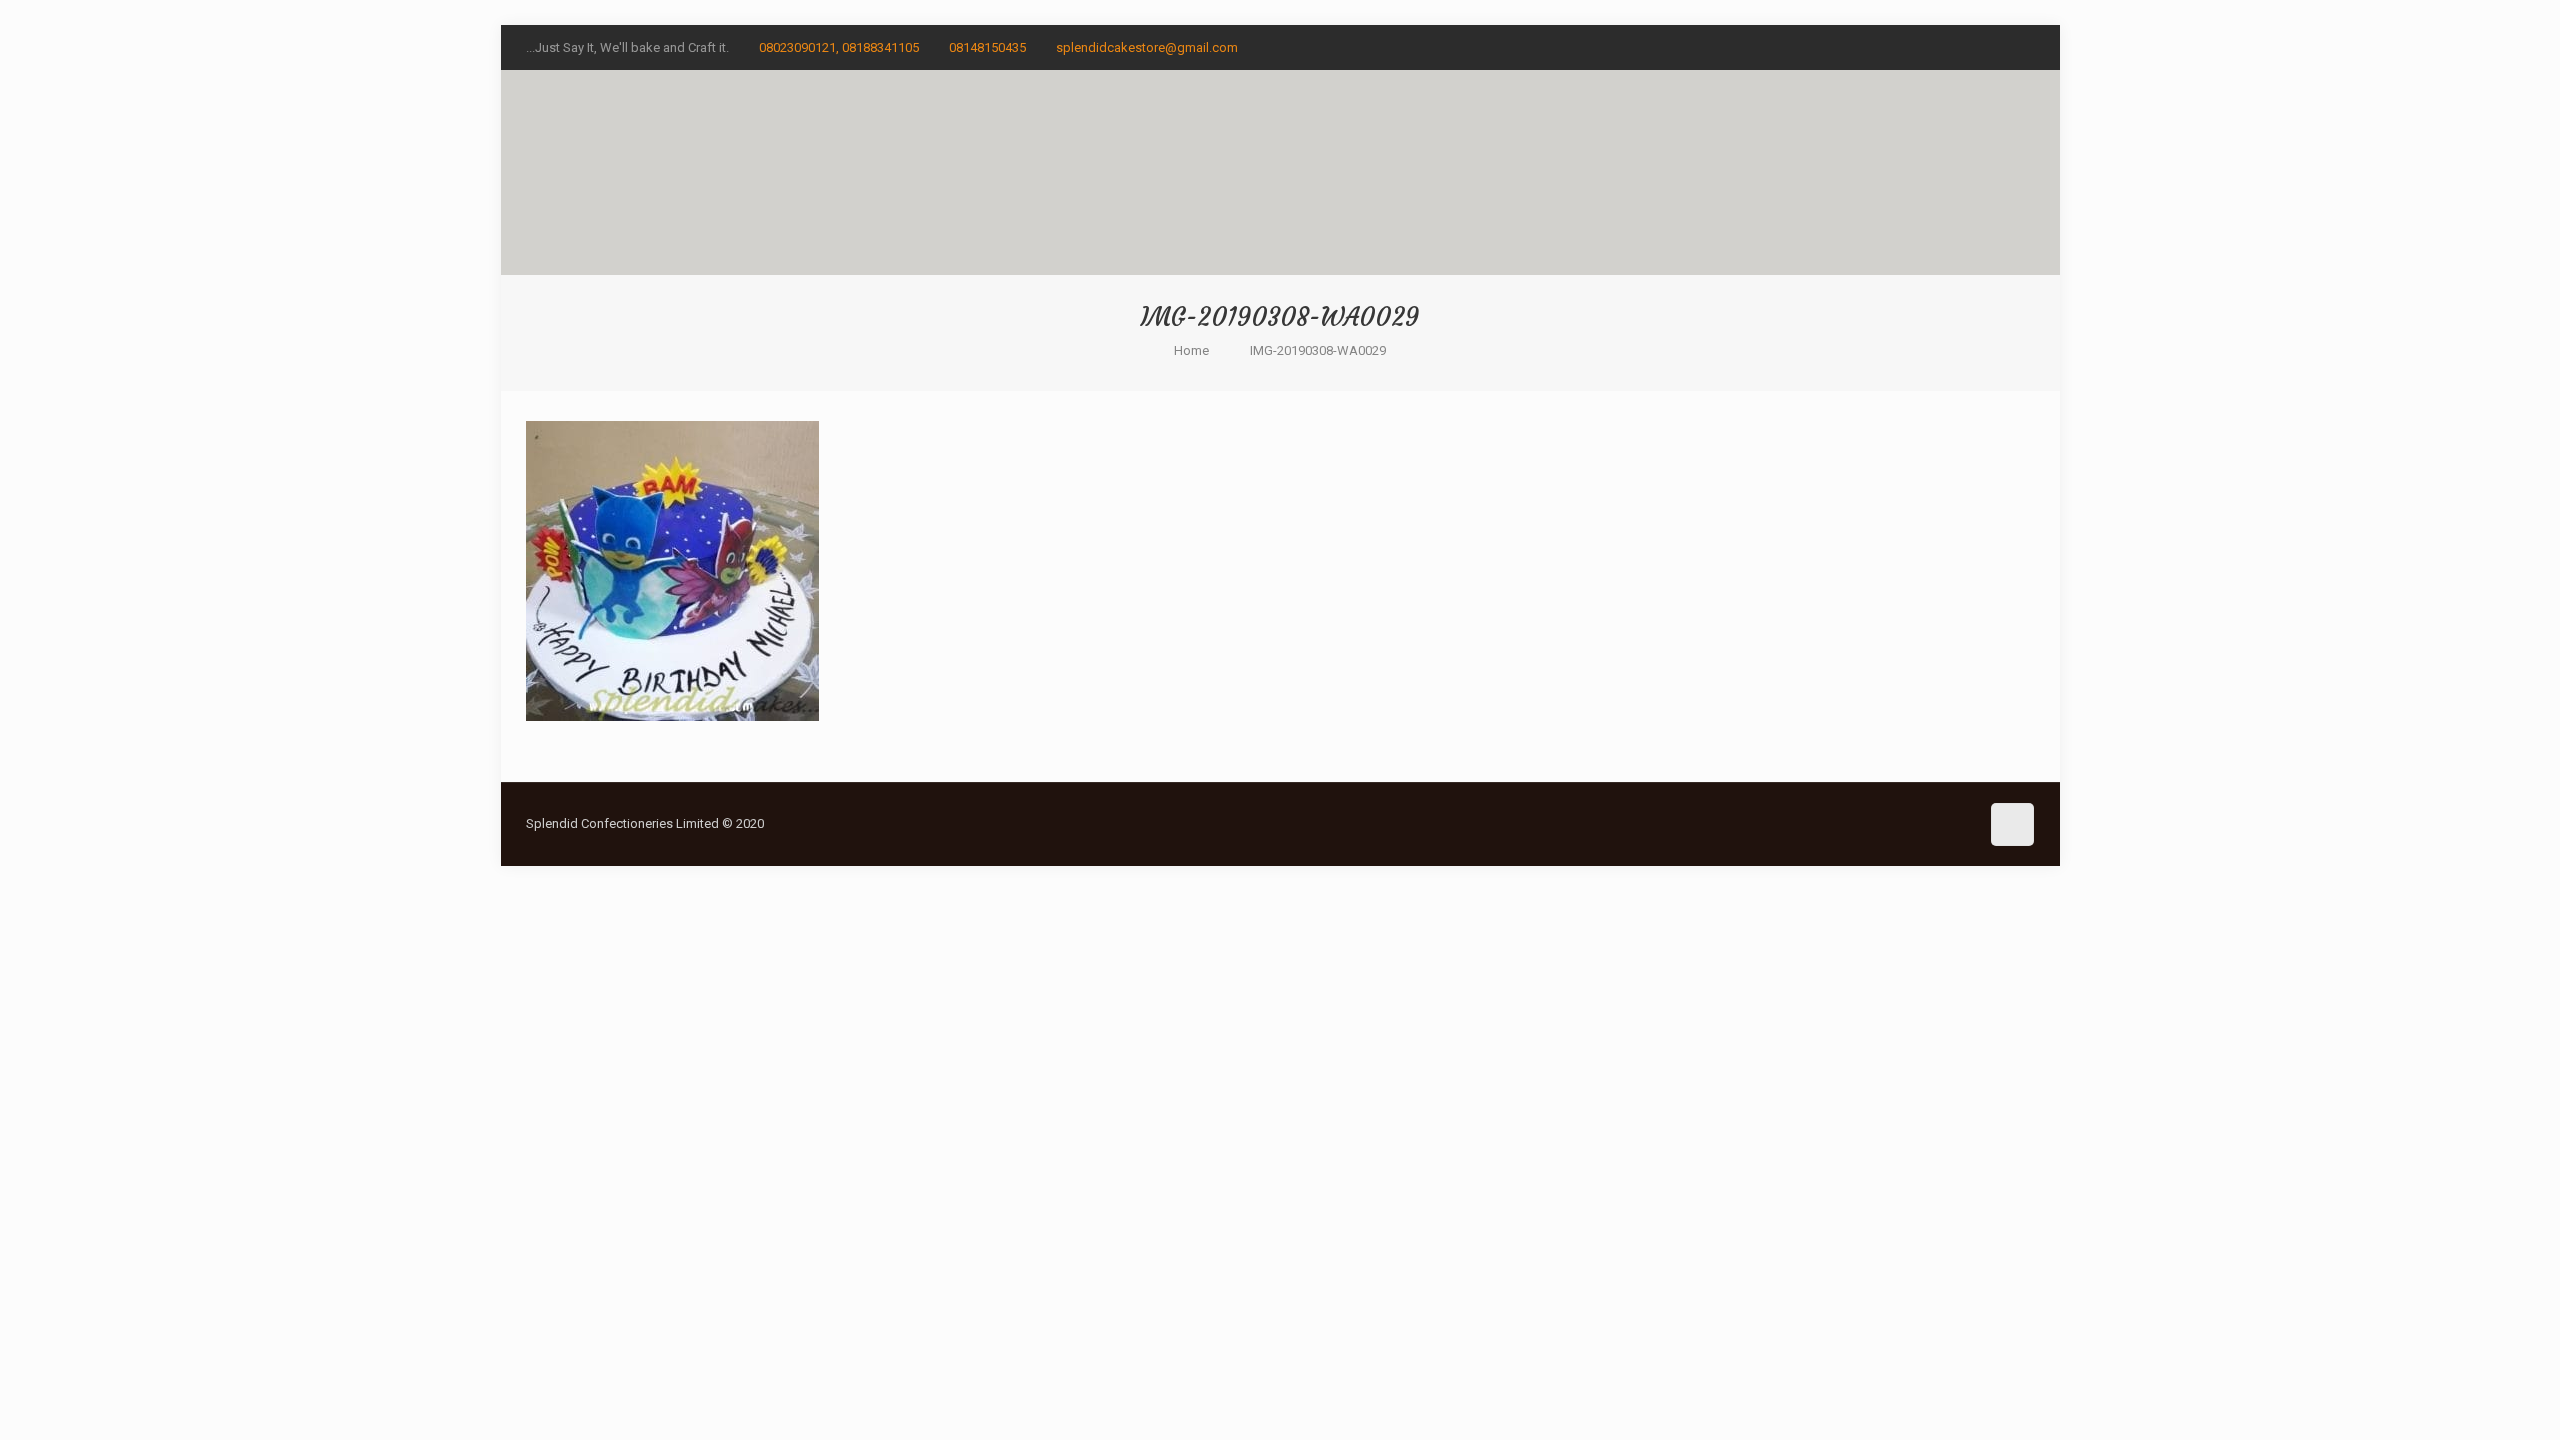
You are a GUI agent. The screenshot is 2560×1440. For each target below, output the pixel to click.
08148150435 (987, 47)
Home (1191, 350)
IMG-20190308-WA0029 (1318, 350)
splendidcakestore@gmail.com (1147, 47)
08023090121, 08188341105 (839, 47)
